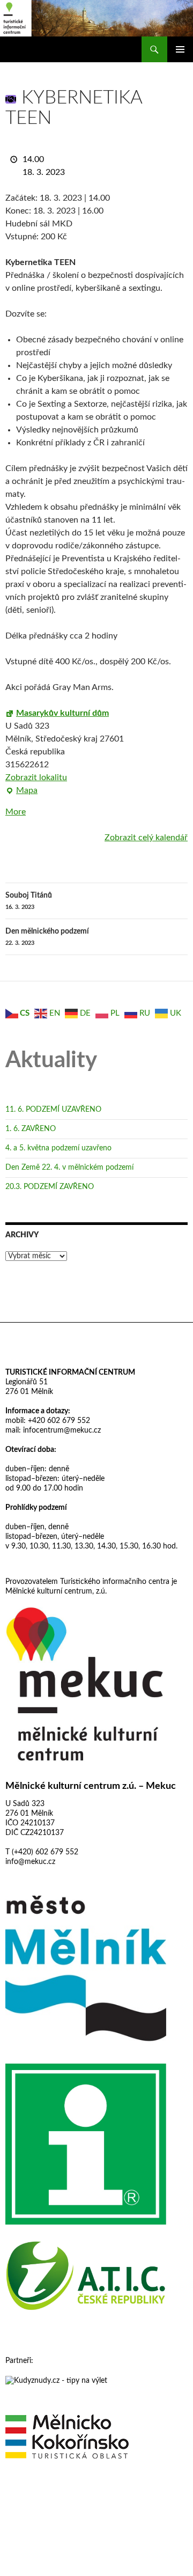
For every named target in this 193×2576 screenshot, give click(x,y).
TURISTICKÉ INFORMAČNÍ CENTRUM (70, 1373)
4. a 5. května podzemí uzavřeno (58, 1148)
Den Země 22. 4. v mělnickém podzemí (69, 1168)
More (16, 812)
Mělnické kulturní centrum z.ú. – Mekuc (91, 1786)
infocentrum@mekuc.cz (61, 1430)
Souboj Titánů (29, 901)
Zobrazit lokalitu (36, 777)
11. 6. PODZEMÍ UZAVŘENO (53, 1110)
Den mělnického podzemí (47, 937)
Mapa (21, 791)
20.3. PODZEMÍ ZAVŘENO (50, 1187)
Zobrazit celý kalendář (146, 838)
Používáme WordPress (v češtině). (52, 2498)
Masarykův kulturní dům (62, 713)
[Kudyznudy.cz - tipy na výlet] (56, 2380)
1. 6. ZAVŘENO (31, 1129)
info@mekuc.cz (30, 1862)
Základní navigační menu (180, 49)
